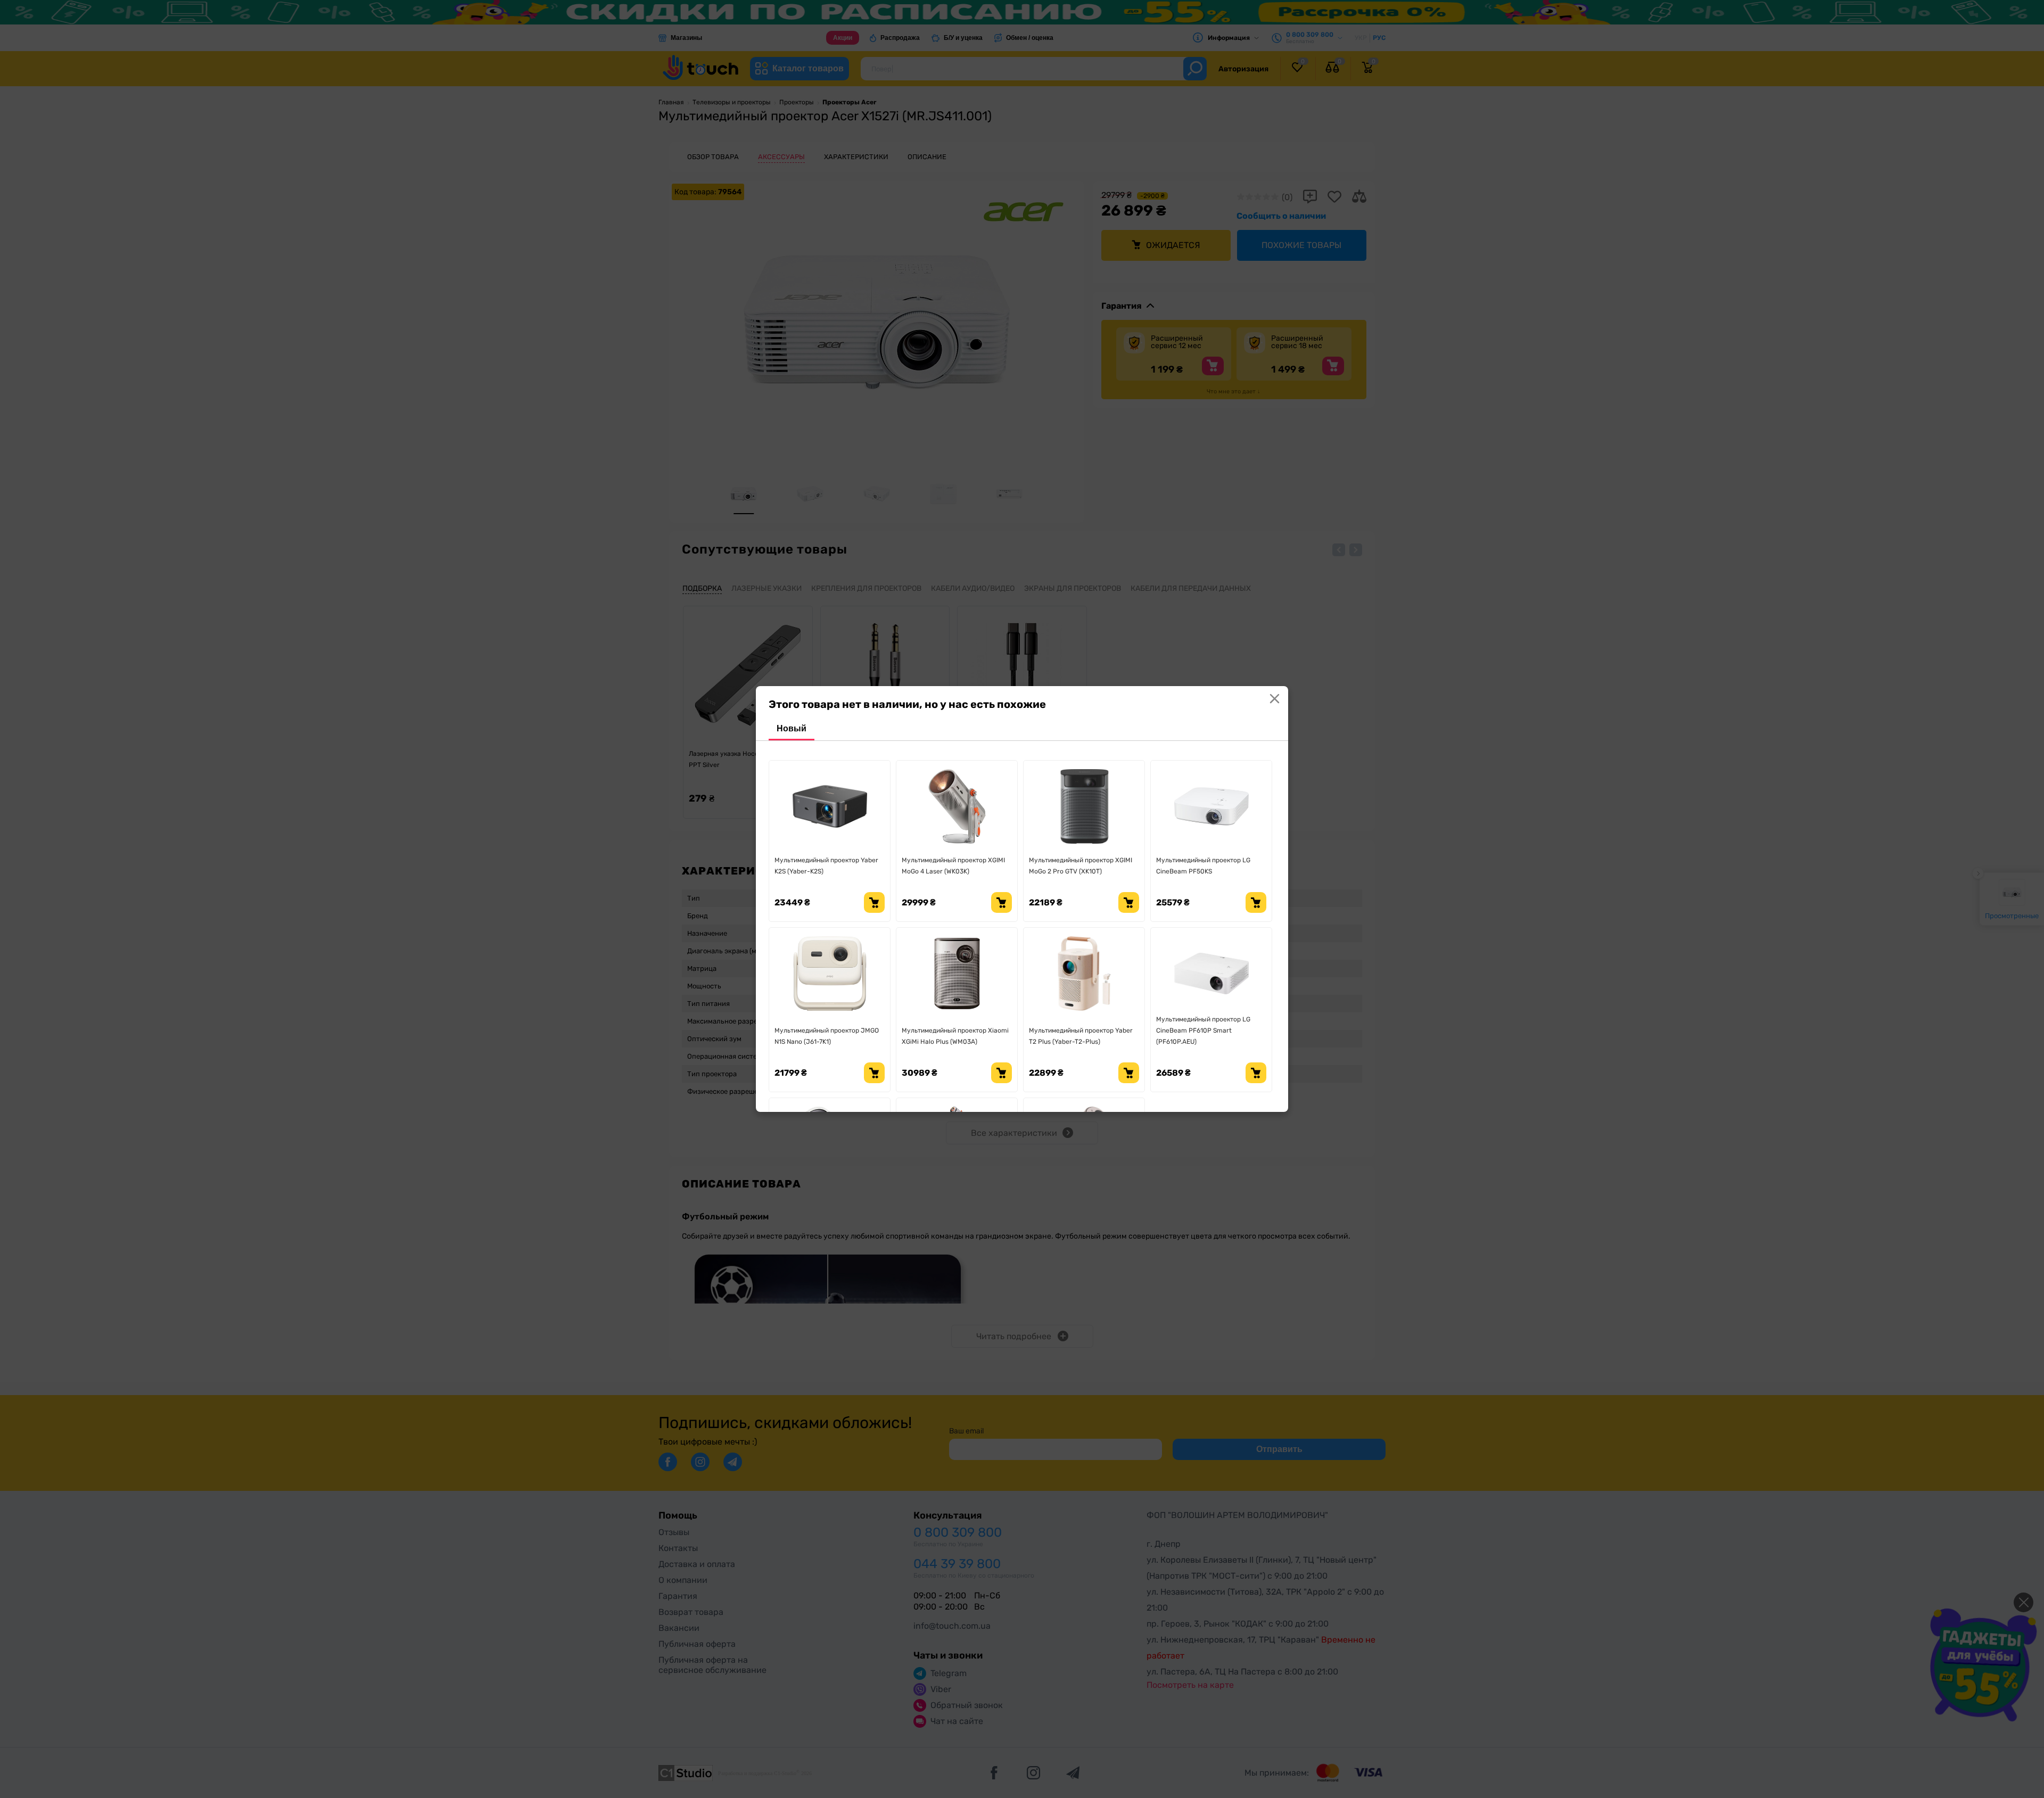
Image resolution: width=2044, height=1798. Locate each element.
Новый (792, 728)
